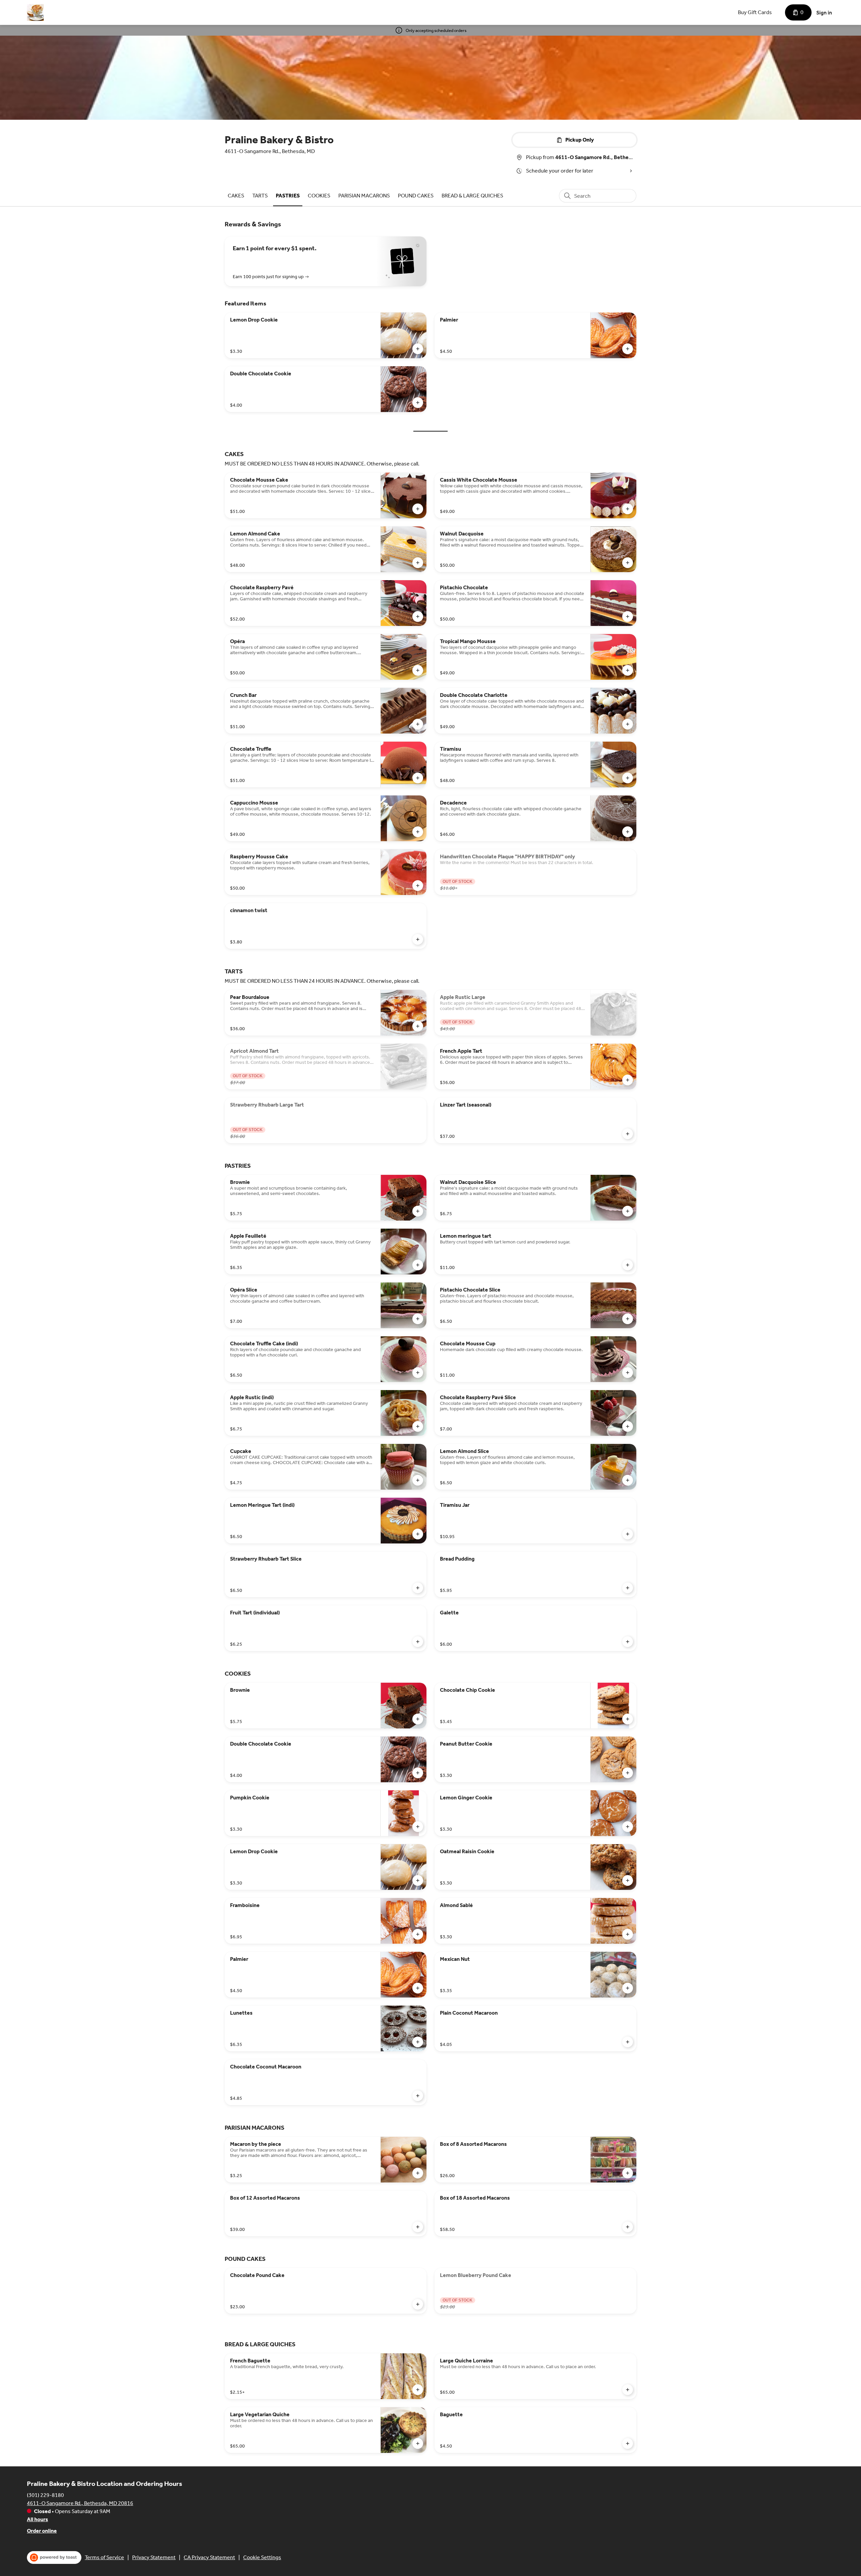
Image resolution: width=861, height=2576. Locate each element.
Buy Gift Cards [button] (755, 12)
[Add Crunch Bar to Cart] (418, 724)
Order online (42, 2531)
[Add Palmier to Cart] (628, 349)
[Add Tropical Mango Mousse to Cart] (628, 670)
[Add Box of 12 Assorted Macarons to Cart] (418, 2227)
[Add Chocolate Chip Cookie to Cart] (628, 1719)
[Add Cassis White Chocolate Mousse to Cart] (628, 509)
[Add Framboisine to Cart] (418, 1934)
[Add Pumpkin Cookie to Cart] (418, 1827)
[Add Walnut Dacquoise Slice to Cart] (628, 1211)
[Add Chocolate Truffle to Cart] (418, 778)
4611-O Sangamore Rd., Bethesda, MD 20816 (80, 2503)
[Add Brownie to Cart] (418, 1211)
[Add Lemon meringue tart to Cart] (628, 1265)
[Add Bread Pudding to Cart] (628, 1588)
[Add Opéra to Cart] (418, 670)
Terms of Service (104, 2557)
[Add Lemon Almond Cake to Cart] (418, 563)
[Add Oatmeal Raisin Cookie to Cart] (628, 1880)
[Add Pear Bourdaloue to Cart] (418, 1026)
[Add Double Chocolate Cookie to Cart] (418, 403)
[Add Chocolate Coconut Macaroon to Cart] (418, 2096)
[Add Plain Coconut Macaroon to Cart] (628, 2042)
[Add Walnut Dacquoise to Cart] (628, 563)
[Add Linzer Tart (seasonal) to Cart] (628, 1134)
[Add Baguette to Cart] (628, 2443)
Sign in (824, 13)
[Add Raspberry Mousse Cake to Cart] (418, 886)
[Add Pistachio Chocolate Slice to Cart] (628, 1319)
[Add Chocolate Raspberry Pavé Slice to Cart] (628, 1426)
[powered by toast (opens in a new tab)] (54, 2558)
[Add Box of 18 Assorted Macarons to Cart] (628, 2227)
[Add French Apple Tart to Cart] (628, 1080)
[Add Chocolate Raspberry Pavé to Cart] (418, 617)
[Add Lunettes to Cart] (418, 2042)
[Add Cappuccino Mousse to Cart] (418, 832)
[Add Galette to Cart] (628, 1642)
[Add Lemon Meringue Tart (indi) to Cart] (418, 1534)
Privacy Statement (154, 2557)
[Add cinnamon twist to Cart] (418, 939)
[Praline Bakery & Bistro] (35, 12)
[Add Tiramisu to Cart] (628, 778)
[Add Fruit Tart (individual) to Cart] (418, 1642)
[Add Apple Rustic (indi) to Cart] (418, 1426)
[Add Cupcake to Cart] (418, 1480)
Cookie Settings (262, 2557)
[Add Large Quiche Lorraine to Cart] (628, 2390)
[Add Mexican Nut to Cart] (628, 1988)
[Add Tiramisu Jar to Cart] (628, 1534)
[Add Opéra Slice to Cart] (418, 1319)
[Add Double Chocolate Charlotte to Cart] (628, 724)
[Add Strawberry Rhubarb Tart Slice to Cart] (418, 1588)
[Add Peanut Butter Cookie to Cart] (628, 1773)
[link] (236, 196)
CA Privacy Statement (209, 2557)
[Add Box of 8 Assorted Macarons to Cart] (628, 2173)
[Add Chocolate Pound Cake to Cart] (418, 2304)
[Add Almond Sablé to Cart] (628, 1934)
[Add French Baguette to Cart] (418, 2390)
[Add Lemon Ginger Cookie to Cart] (628, 1827)
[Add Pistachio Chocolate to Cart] (628, 617)
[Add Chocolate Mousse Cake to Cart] (418, 509)
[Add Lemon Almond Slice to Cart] (628, 1480)
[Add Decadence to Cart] (628, 832)
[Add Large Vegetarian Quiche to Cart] (418, 2443)
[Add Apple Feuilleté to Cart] (418, 1265)
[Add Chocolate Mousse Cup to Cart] (628, 1373)
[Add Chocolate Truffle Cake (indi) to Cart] (418, 1373)
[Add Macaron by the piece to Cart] (418, 2173)
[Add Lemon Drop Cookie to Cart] (418, 349)
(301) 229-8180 (45, 2495)
